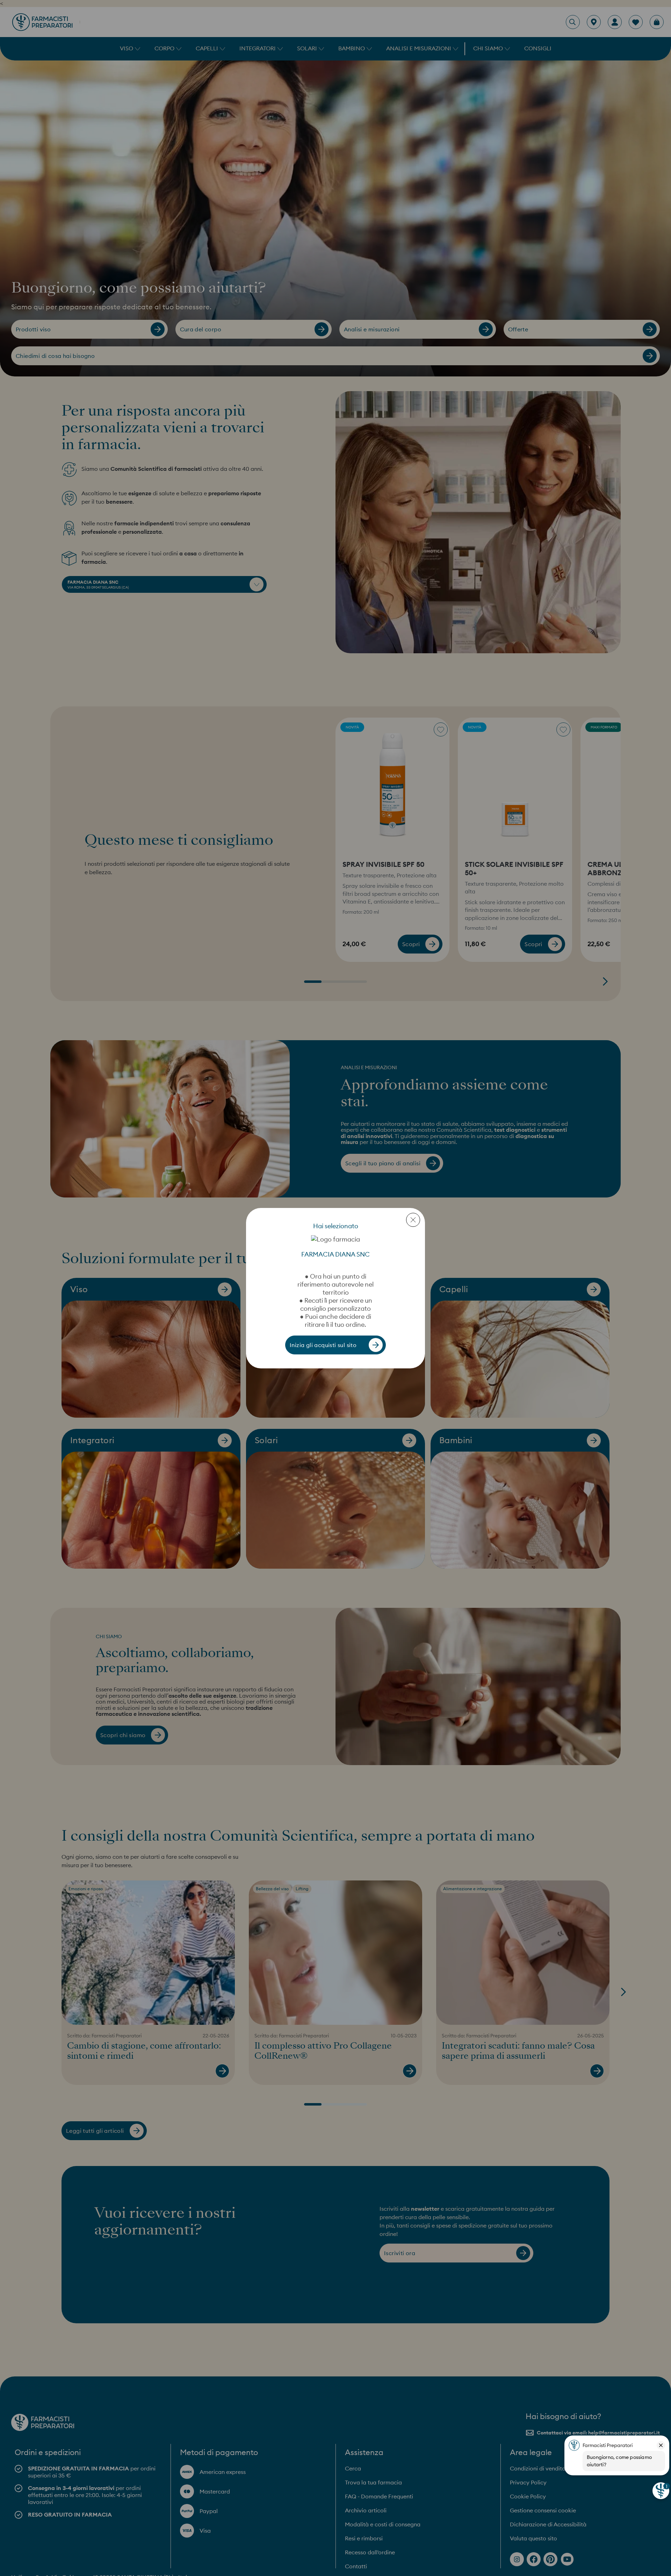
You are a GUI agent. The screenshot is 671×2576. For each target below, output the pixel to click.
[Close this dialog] (413, 1220)
